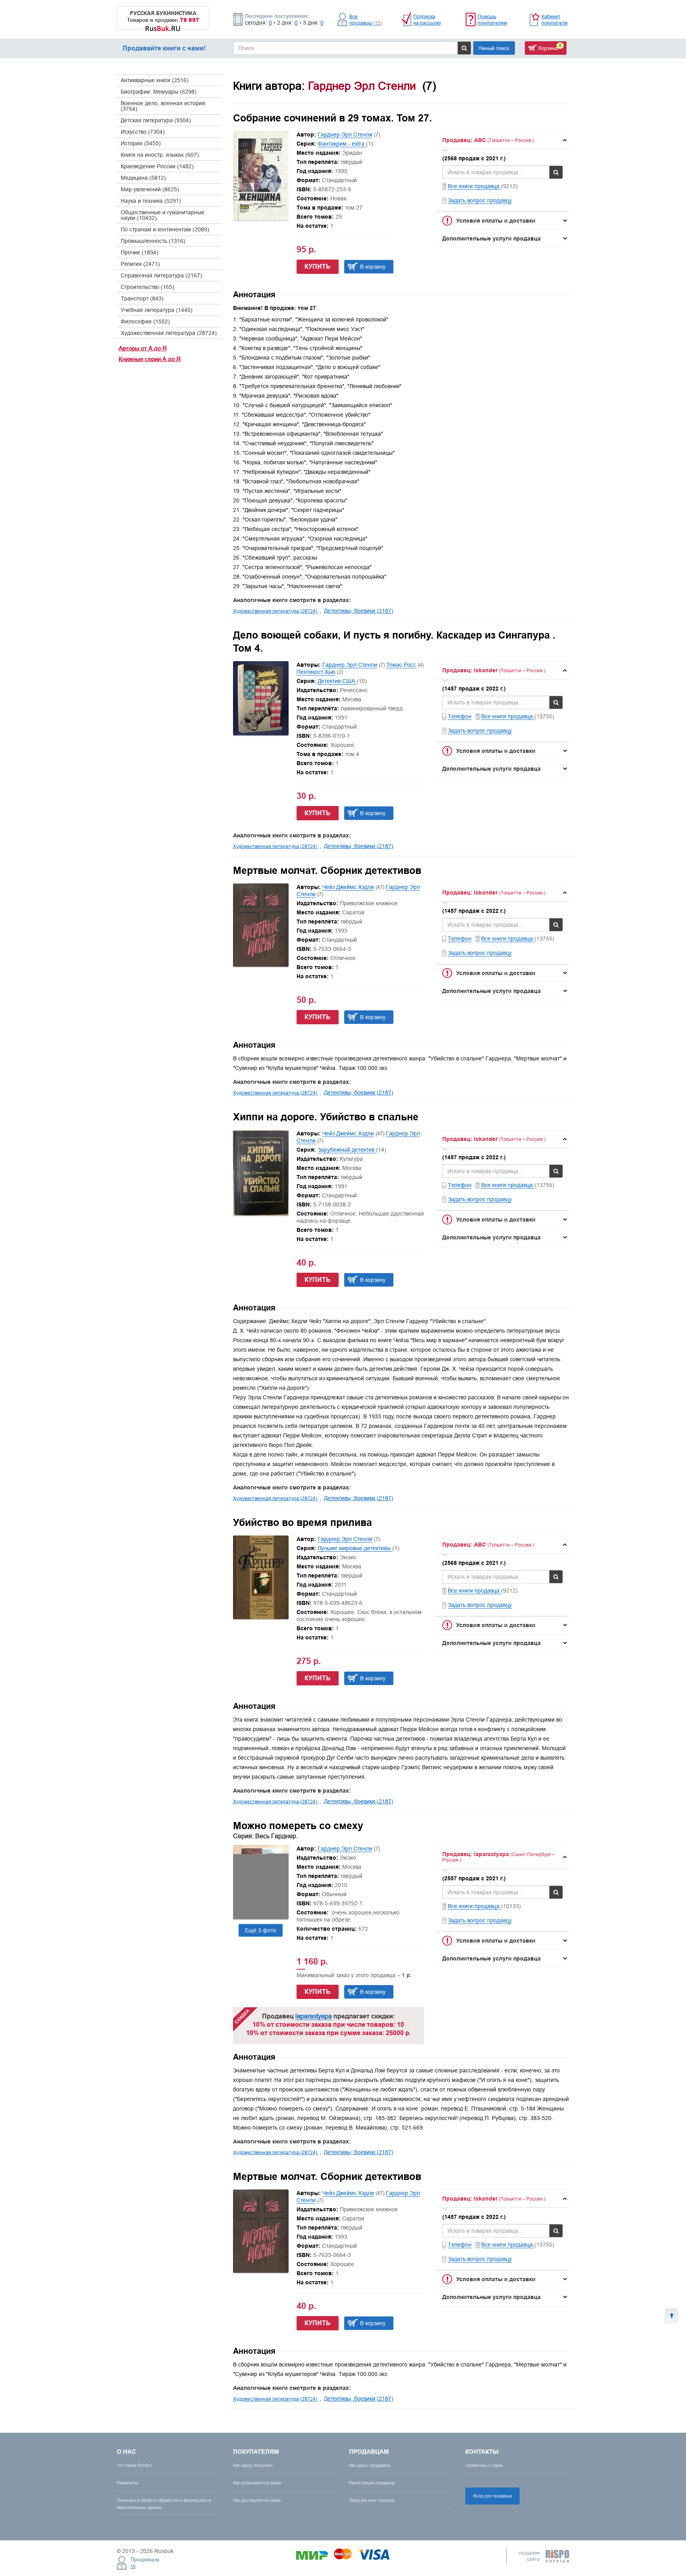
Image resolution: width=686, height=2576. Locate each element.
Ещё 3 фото (261, 1930)
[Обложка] (261, 218)
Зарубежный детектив (347, 1150)
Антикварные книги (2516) (155, 80)
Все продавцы (366, 20)
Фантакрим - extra (342, 144)
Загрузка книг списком (372, 2500)
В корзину (373, 267)
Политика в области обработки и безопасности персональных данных (164, 2504)
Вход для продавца (492, 2496)
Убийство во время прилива (303, 1522)
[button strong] (503, 140)
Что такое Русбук (134, 2465)
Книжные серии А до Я (150, 359)
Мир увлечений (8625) (150, 189)
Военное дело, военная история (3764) (163, 106)
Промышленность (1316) (153, 241)
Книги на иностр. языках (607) (160, 155)
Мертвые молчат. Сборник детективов (327, 870)
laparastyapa (314, 2016)
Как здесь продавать (370, 2465)
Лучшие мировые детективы (355, 1548)
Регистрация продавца (372, 2483)
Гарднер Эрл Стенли (345, 135)
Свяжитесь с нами (484, 2465)
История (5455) (141, 143)
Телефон (460, 716)
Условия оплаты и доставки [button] (496, 221)
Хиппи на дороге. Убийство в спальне (326, 1117)
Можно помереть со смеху (298, 1826)
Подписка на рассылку (427, 20)
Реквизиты (127, 2483)
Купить (318, 266)
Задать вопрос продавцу (480, 200)
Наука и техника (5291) (151, 201)
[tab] (503, 140)
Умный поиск (494, 48)
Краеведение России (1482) (157, 166)
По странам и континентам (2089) (165, 229)
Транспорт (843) (142, 298)
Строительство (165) (147, 287)
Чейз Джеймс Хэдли (348, 887)
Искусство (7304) (143, 132)
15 (133, 2566)
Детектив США (337, 681)
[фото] (261, 1917)
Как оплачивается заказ (257, 2483)
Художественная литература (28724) (169, 333)
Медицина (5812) (143, 178)
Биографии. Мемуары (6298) (159, 92)
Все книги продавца (474, 186)
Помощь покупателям (492, 20)
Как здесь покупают (253, 2465)
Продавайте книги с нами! (164, 48)
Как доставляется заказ (257, 2500)
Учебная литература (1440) (157, 310)
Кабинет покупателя (555, 20)
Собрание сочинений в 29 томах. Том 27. (332, 118)
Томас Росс (401, 665)
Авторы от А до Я (143, 348)
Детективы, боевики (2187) (359, 611)
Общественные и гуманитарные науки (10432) (163, 215)
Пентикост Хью (316, 672)
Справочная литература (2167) (161, 275)
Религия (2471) (140, 264)
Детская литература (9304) (156, 120)
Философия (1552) (145, 321)
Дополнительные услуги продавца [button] (491, 239)
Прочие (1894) (140, 252)
